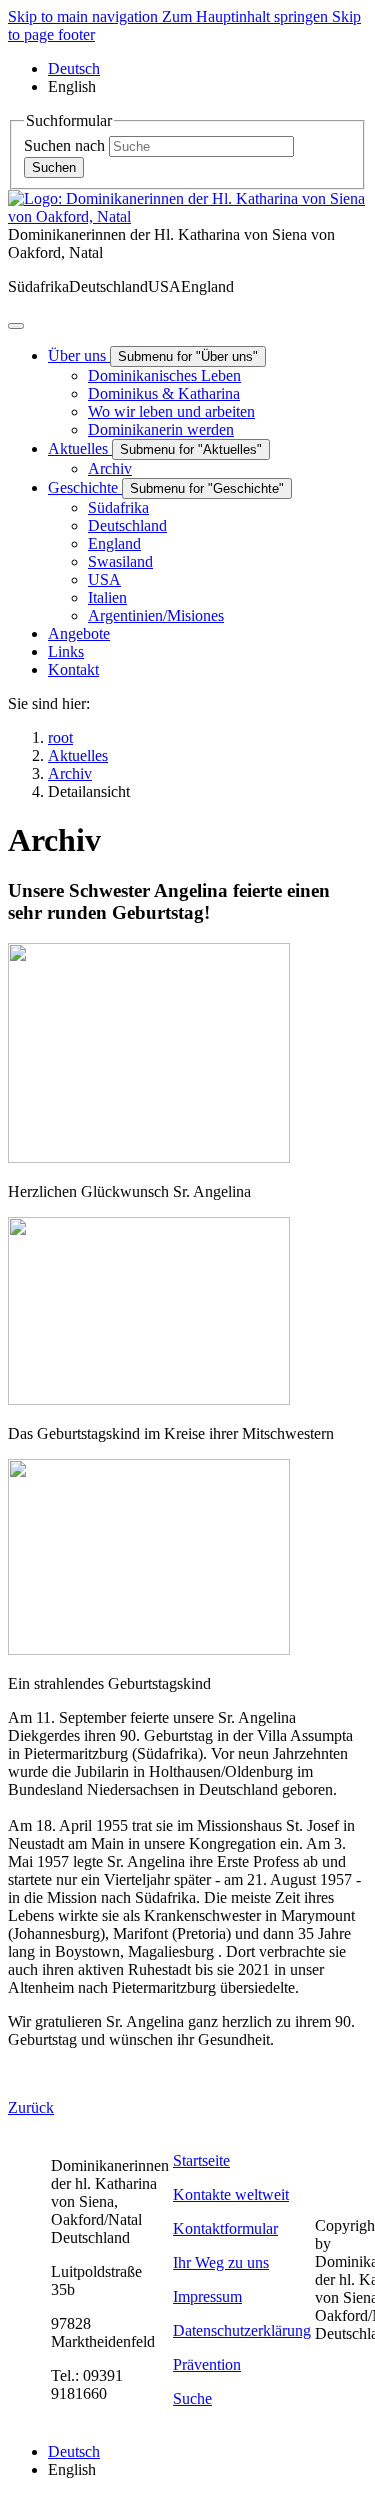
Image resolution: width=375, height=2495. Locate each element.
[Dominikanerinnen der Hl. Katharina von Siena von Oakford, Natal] (187, 216)
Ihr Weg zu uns (221, 2262)
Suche (192, 2398)
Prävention (207, 2364)
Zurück (31, 2107)
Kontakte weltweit (231, 2194)
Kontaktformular (225, 2228)
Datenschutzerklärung (242, 2330)
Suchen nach (64, 145)
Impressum (207, 2296)
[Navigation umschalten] (16, 326)
